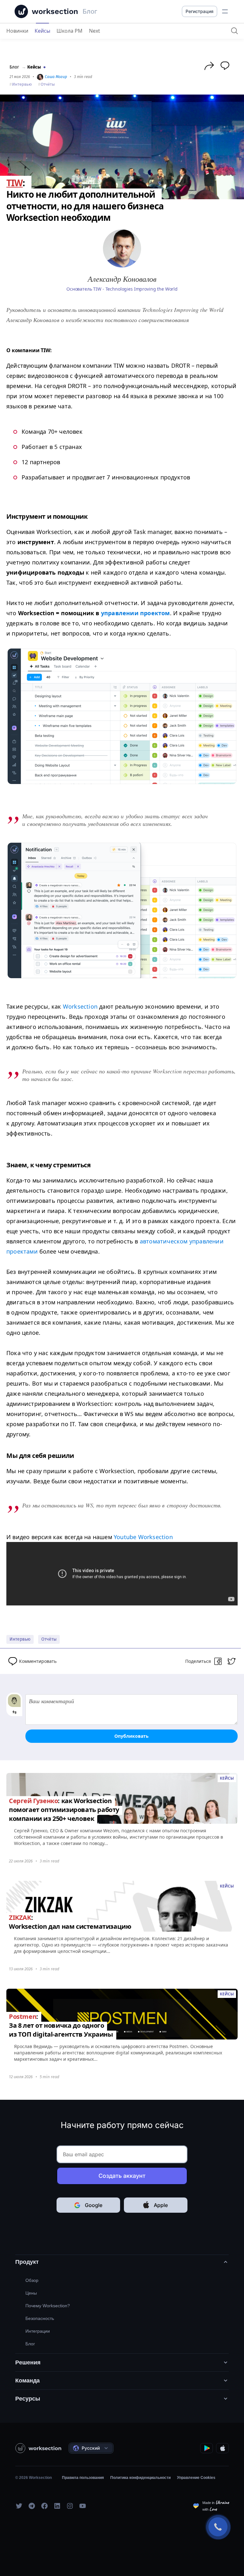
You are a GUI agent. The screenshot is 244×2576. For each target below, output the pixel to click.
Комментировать (38, 1661)
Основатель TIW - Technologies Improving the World (122, 289)
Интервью (22, 84)
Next (95, 31)
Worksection (80, 1006)
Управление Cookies (196, 2478)
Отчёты (48, 84)
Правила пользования (83, 2478)
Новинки (17, 31)
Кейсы (42, 31)
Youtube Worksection (143, 1537)
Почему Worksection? (48, 2306)
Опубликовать (132, 1736)
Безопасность (40, 2318)
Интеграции (38, 2331)
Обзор (32, 2280)
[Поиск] (234, 31)
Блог (14, 67)
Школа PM (70, 31)
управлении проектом (136, 613)
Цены (31, 2293)
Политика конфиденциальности (140, 2478)
